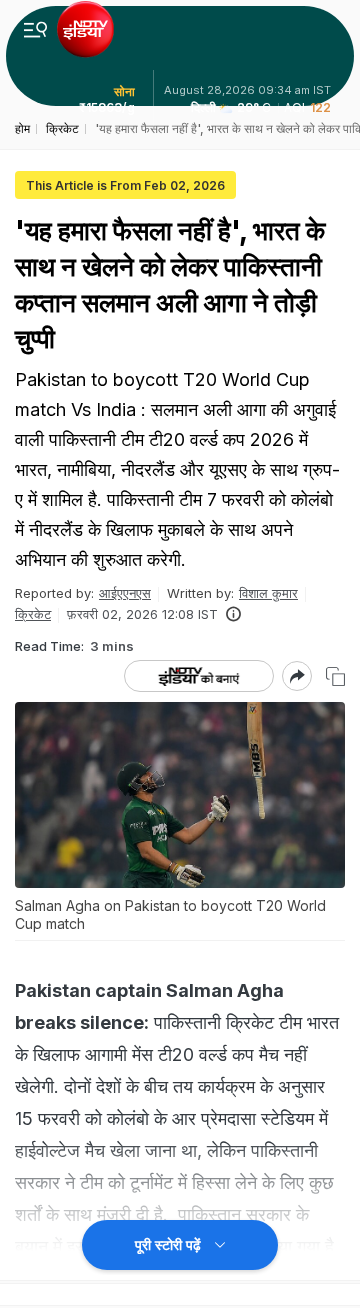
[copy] (335, 676)
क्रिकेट (33, 614)
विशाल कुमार (268, 593)
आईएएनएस (125, 593)
